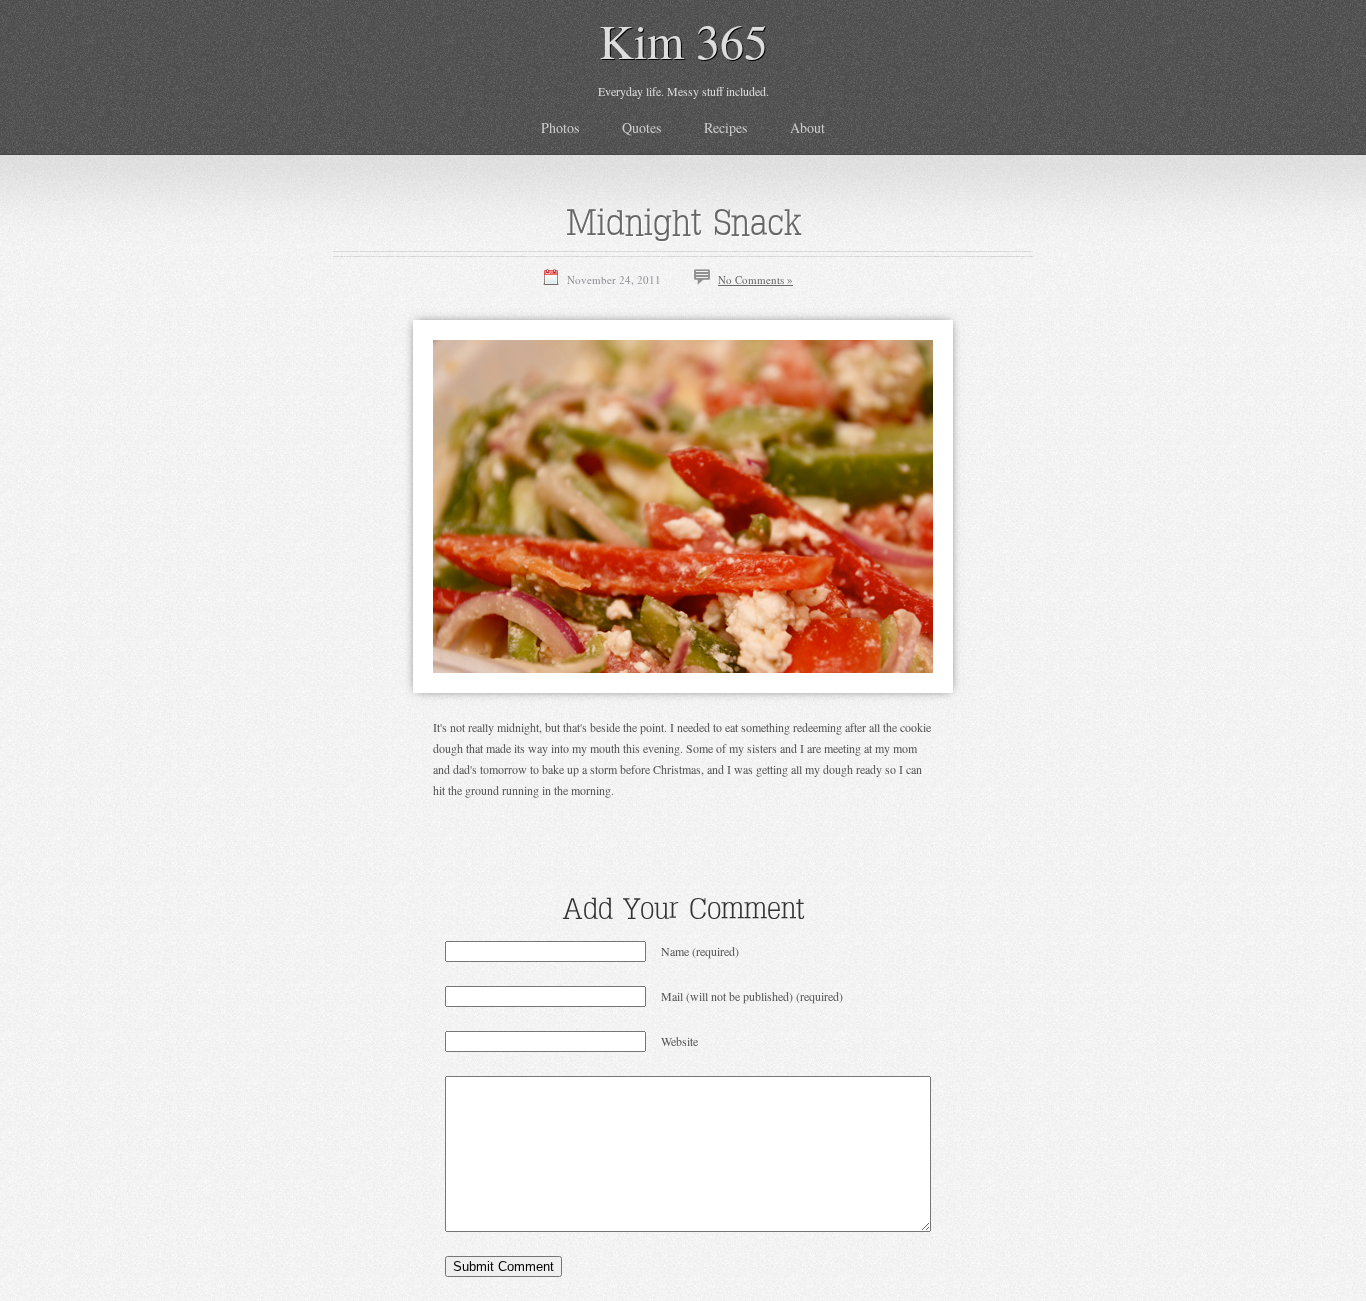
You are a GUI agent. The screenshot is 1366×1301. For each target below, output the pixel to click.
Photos (560, 127)
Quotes (641, 127)
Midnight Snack (683, 222)
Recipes (725, 127)
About (807, 127)
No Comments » (755, 279)
